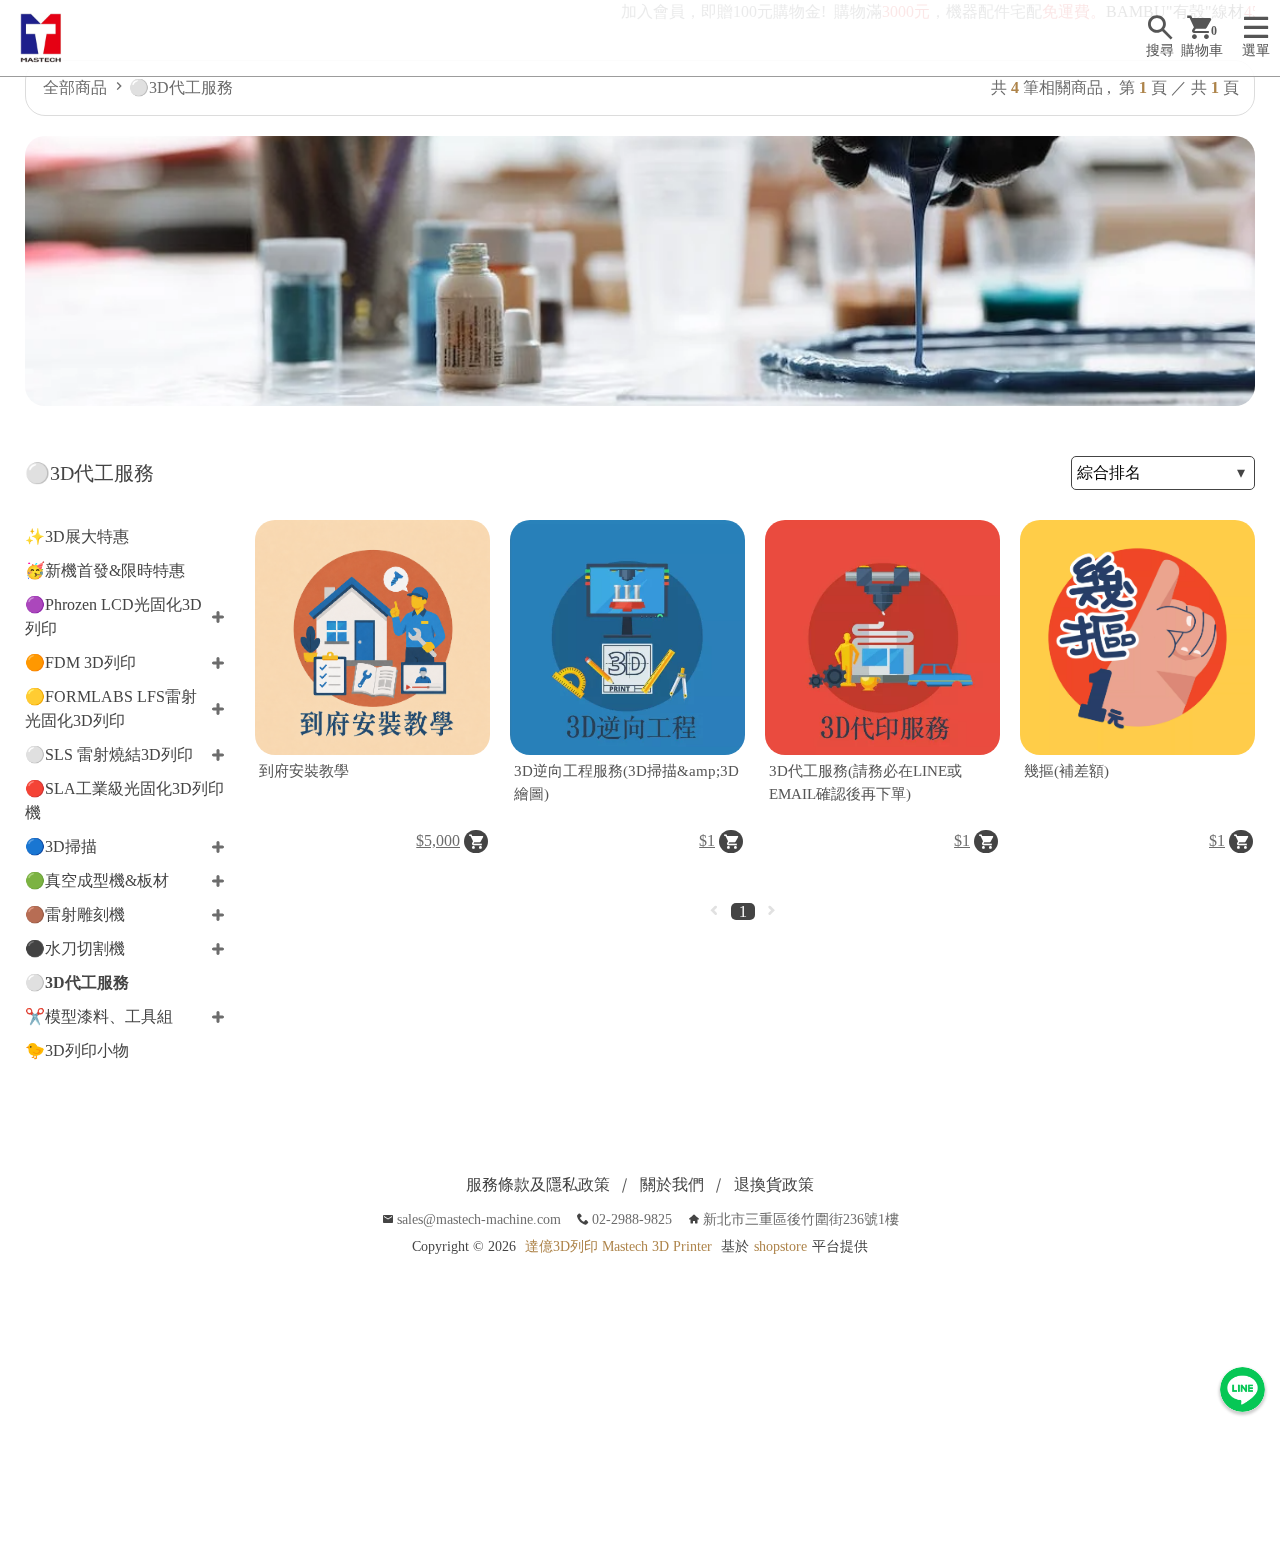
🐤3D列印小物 (77, 1050)
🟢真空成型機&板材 (97, 880)
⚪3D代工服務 (181, 87)
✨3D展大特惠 (77, 536)
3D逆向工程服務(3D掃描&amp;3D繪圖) (626, 782)
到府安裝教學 (304, 771)
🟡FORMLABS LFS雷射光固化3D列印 (111, 708)
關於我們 (672, 1184)
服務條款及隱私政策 (538, 1184)
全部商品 (75, 87)
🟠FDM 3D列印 (80, 662)
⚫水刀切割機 (75, 948)
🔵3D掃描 (61, 846)
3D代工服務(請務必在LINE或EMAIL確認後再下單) (865, 782)
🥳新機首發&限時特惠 (105, 570)
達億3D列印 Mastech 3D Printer (618, 1246)
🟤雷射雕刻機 (75, 914)
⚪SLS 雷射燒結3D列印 (109, 754)
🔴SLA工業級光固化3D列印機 (124, 800)
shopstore (780, 1246)
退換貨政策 (774, 1184)
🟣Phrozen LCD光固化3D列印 (113, 616)
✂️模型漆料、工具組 (99, 1016)
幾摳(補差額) (1066, 771)
